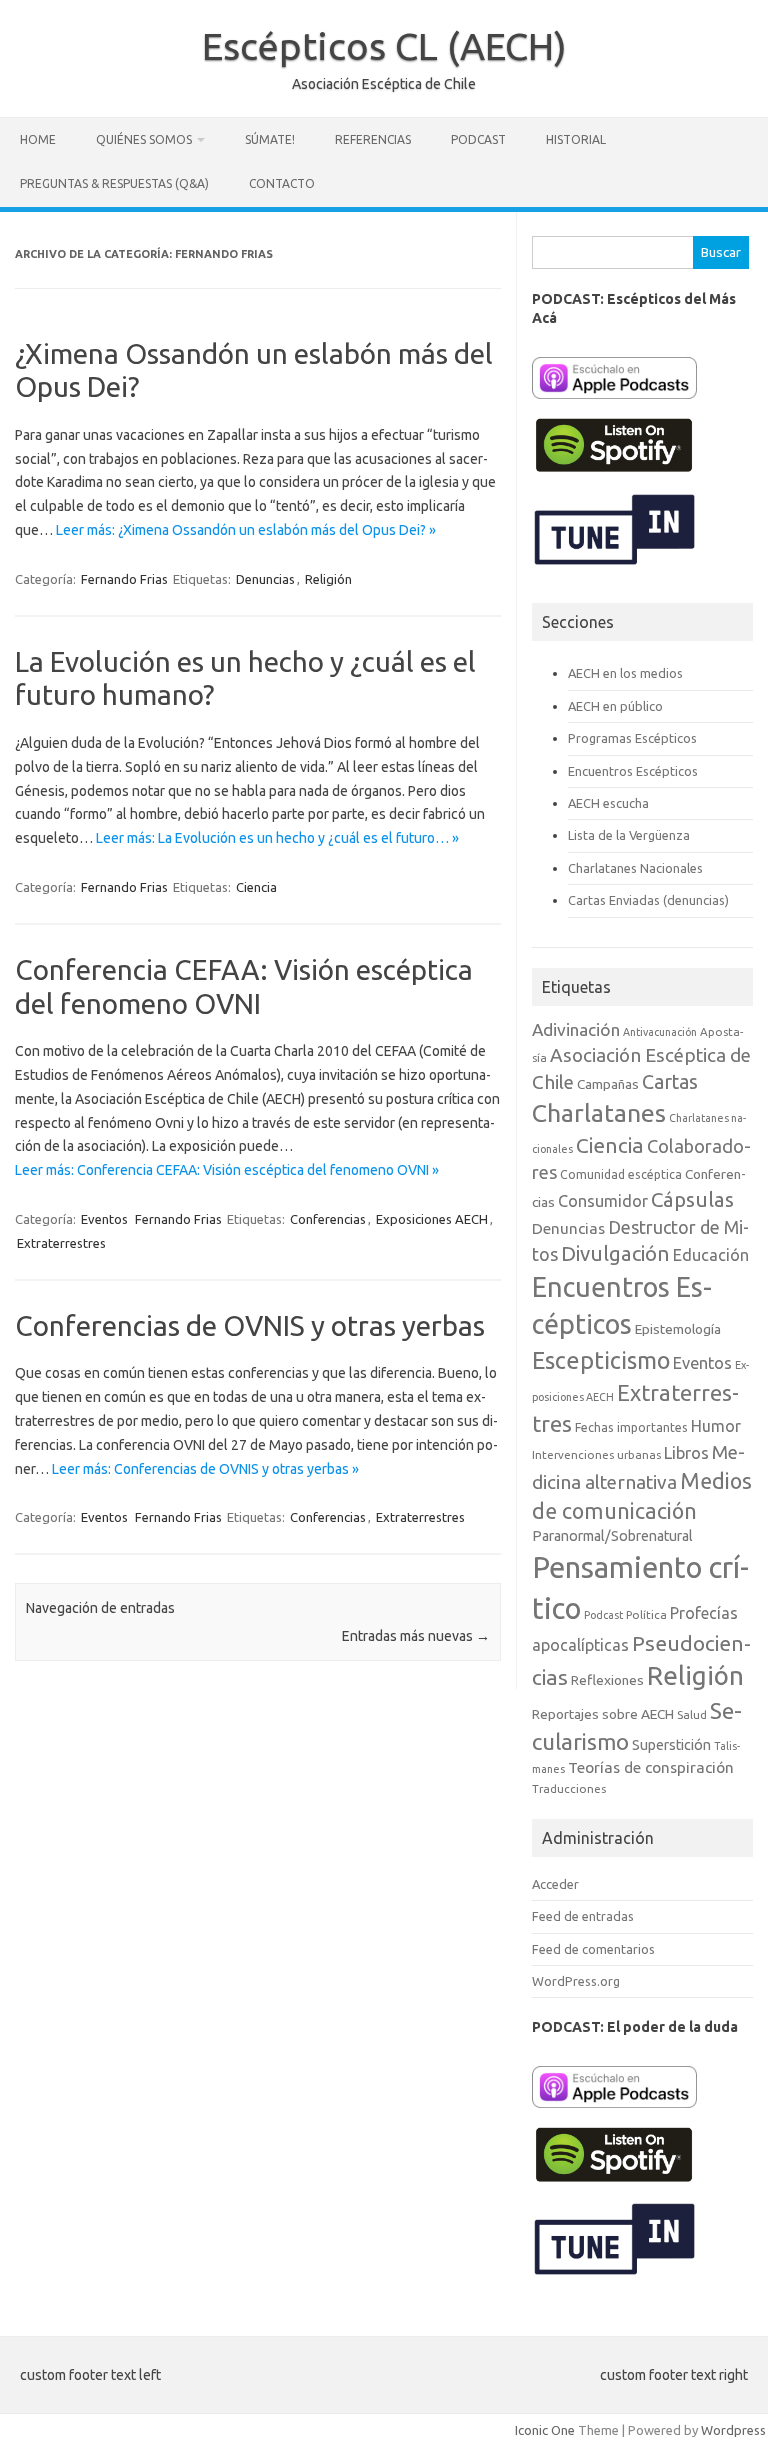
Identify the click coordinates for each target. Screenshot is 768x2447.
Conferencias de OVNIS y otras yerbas (250, 1325)
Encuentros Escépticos (633, 771)
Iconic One (545, 2430)
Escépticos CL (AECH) (384, 46)
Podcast (478, 139)
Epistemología (678, 1329)
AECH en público (615, 706)
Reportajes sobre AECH (603, 1714)
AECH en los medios (625, 673)
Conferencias (328, 1219)
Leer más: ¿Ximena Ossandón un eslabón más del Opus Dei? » (246, 530)
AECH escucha (608, 803)
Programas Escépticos (632, 738)
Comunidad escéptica (621, 1174)
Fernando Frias (124, 579)
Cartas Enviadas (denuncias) (648, 900)
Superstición (671, 1745)
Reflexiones (607, 1680)
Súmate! (270, 139)
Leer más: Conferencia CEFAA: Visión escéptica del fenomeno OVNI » (227, 1170)
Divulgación (615, 1253)
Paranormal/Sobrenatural (612, 1536)
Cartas (670, 1082)
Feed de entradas (583, 1916)
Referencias (373, 139)
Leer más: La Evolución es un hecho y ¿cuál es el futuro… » (277, 838)
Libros (686, 1452)
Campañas (608, 1084)
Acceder (555, 1884)
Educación (711, 1255)
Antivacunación (660, 1032)
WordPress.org (576, 1981)
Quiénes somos (144, 139)
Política (646, 1614)
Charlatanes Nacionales (635, 868)
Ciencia (256, 887)
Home (38, 139)
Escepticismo (601, 1360)
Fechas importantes (631, 1427)
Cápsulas (692, 1199)
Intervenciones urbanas (596, 1454)
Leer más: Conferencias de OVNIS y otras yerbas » (205, 1469)
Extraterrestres (61, 1243)
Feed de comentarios (593, 1949)
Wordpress (733, 2430)
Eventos (104, 1219)
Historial (576, 139)
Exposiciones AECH (432, 1219)
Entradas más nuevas (416, 1636)
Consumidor (603, 1201)
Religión (328, 579)
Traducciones (569, 1788)
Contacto (282, 183)
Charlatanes (599, 1113)
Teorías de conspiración (651, 1767)
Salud (692, 1714)
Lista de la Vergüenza (629, 835)
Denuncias (265, 579)
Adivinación (576, 1029)
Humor (716, 1426)
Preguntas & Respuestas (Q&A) (114, 183)
